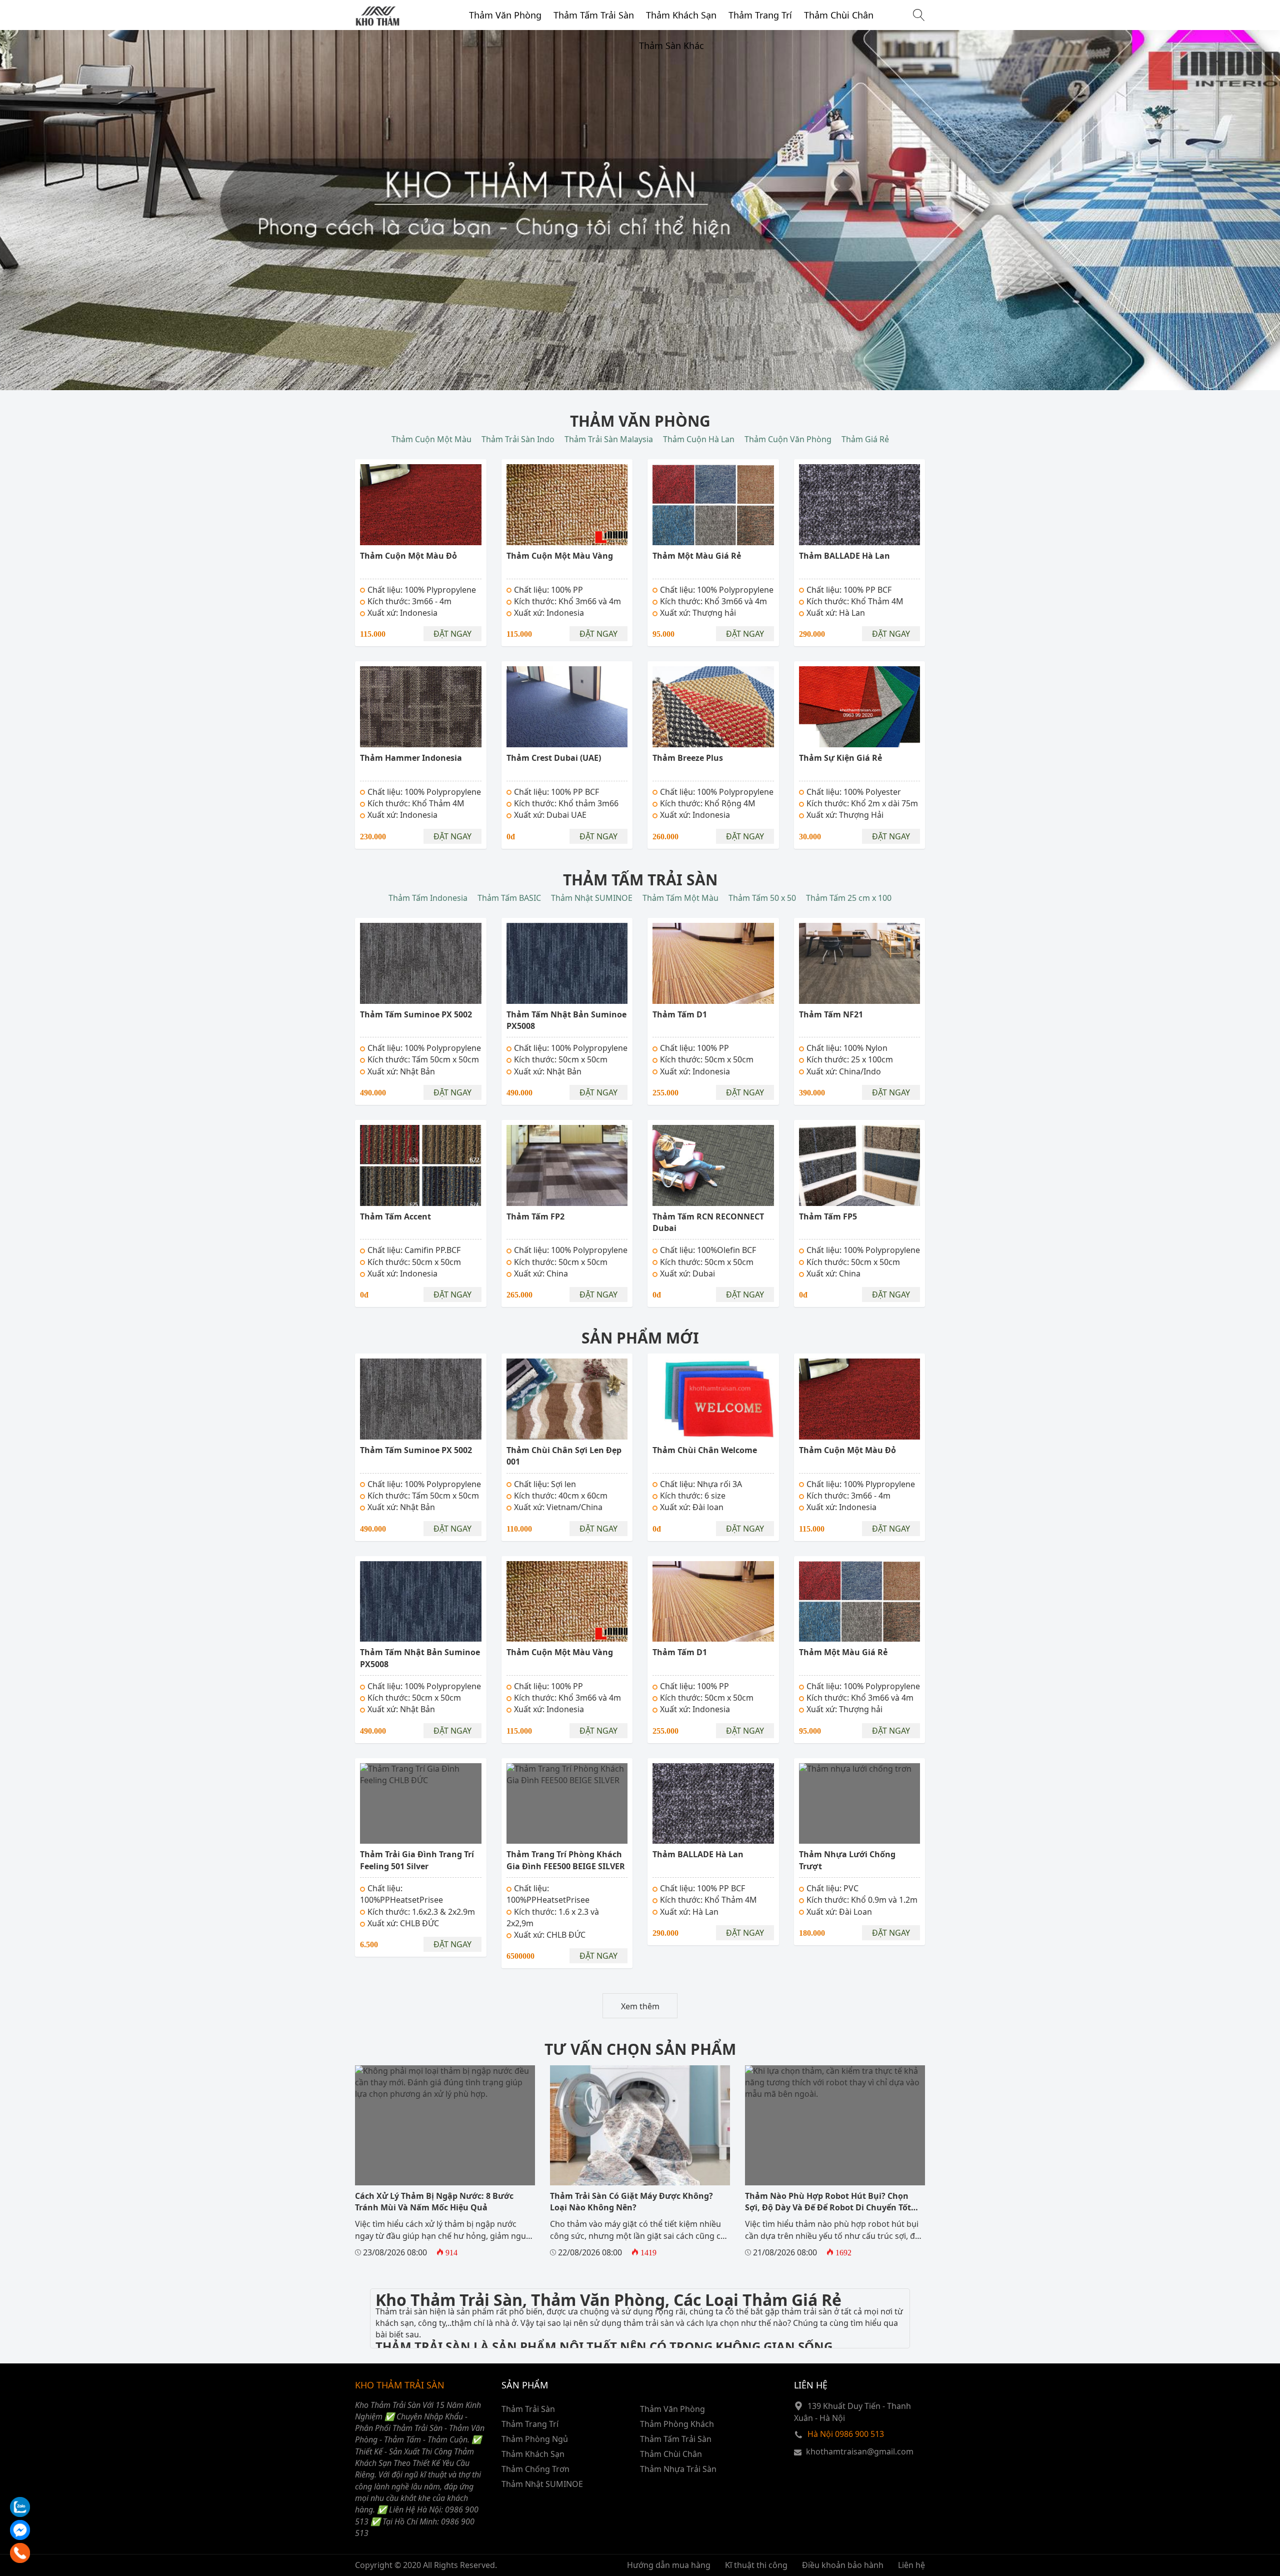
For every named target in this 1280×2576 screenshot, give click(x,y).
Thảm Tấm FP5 (828, 1216)
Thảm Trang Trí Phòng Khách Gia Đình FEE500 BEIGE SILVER (566, 1860)
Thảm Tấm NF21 (831, 1014)
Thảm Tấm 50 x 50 (762, 898)
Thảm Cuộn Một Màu (431, 439)
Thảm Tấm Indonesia (428, 898)
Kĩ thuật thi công (756, 2565)
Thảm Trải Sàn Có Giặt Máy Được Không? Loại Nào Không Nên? (631, 2202)
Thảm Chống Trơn (535, 2469)
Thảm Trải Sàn (528, 2409)
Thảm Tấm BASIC (509, 898)
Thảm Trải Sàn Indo (518, 439)
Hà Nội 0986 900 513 (846, 2434)
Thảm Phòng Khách (677, 2424)
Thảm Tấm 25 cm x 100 (849, 898)
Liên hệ (911, 2565)
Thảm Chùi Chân (839, 15)
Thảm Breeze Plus (688, 758)
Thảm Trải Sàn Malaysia (609, 439)
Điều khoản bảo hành (843, 2565)
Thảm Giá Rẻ (865, 439)
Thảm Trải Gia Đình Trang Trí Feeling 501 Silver (417, 1860)
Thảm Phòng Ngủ (535, 2439)
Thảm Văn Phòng (505, 15)
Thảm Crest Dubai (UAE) (554, 758)
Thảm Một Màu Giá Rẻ (697, 556)
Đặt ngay (452, 634)
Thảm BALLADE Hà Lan (844, 556)
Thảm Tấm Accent (395, 1216)
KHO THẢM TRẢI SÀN (400, 2385)
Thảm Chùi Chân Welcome (705, 1450)
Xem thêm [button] (640, 2006)
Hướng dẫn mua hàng (669, 2565)
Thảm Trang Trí (760, 15)
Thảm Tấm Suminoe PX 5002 (416, 1014)
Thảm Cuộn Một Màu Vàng (560, 556)
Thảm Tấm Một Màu (680, 898)
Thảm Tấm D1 (680, 1014)
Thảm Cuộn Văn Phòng (788, 439)
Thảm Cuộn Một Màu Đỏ (408, 556)
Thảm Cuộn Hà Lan (699, 439)
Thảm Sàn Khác (671, 46)
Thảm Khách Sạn (681, 15)
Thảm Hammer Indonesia (411, 758)
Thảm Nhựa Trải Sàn (678, 2469)
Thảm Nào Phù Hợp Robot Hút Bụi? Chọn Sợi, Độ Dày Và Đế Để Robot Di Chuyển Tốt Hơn (828, 2208)
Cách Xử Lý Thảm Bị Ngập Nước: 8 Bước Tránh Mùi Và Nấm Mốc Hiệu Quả (434, 2202)
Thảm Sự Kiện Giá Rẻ (840, 758)
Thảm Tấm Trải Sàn (594, 15)
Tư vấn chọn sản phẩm (640, 2049)
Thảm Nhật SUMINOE (592, 898)
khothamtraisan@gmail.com (860, 2451)
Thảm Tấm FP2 (535, 1216)
